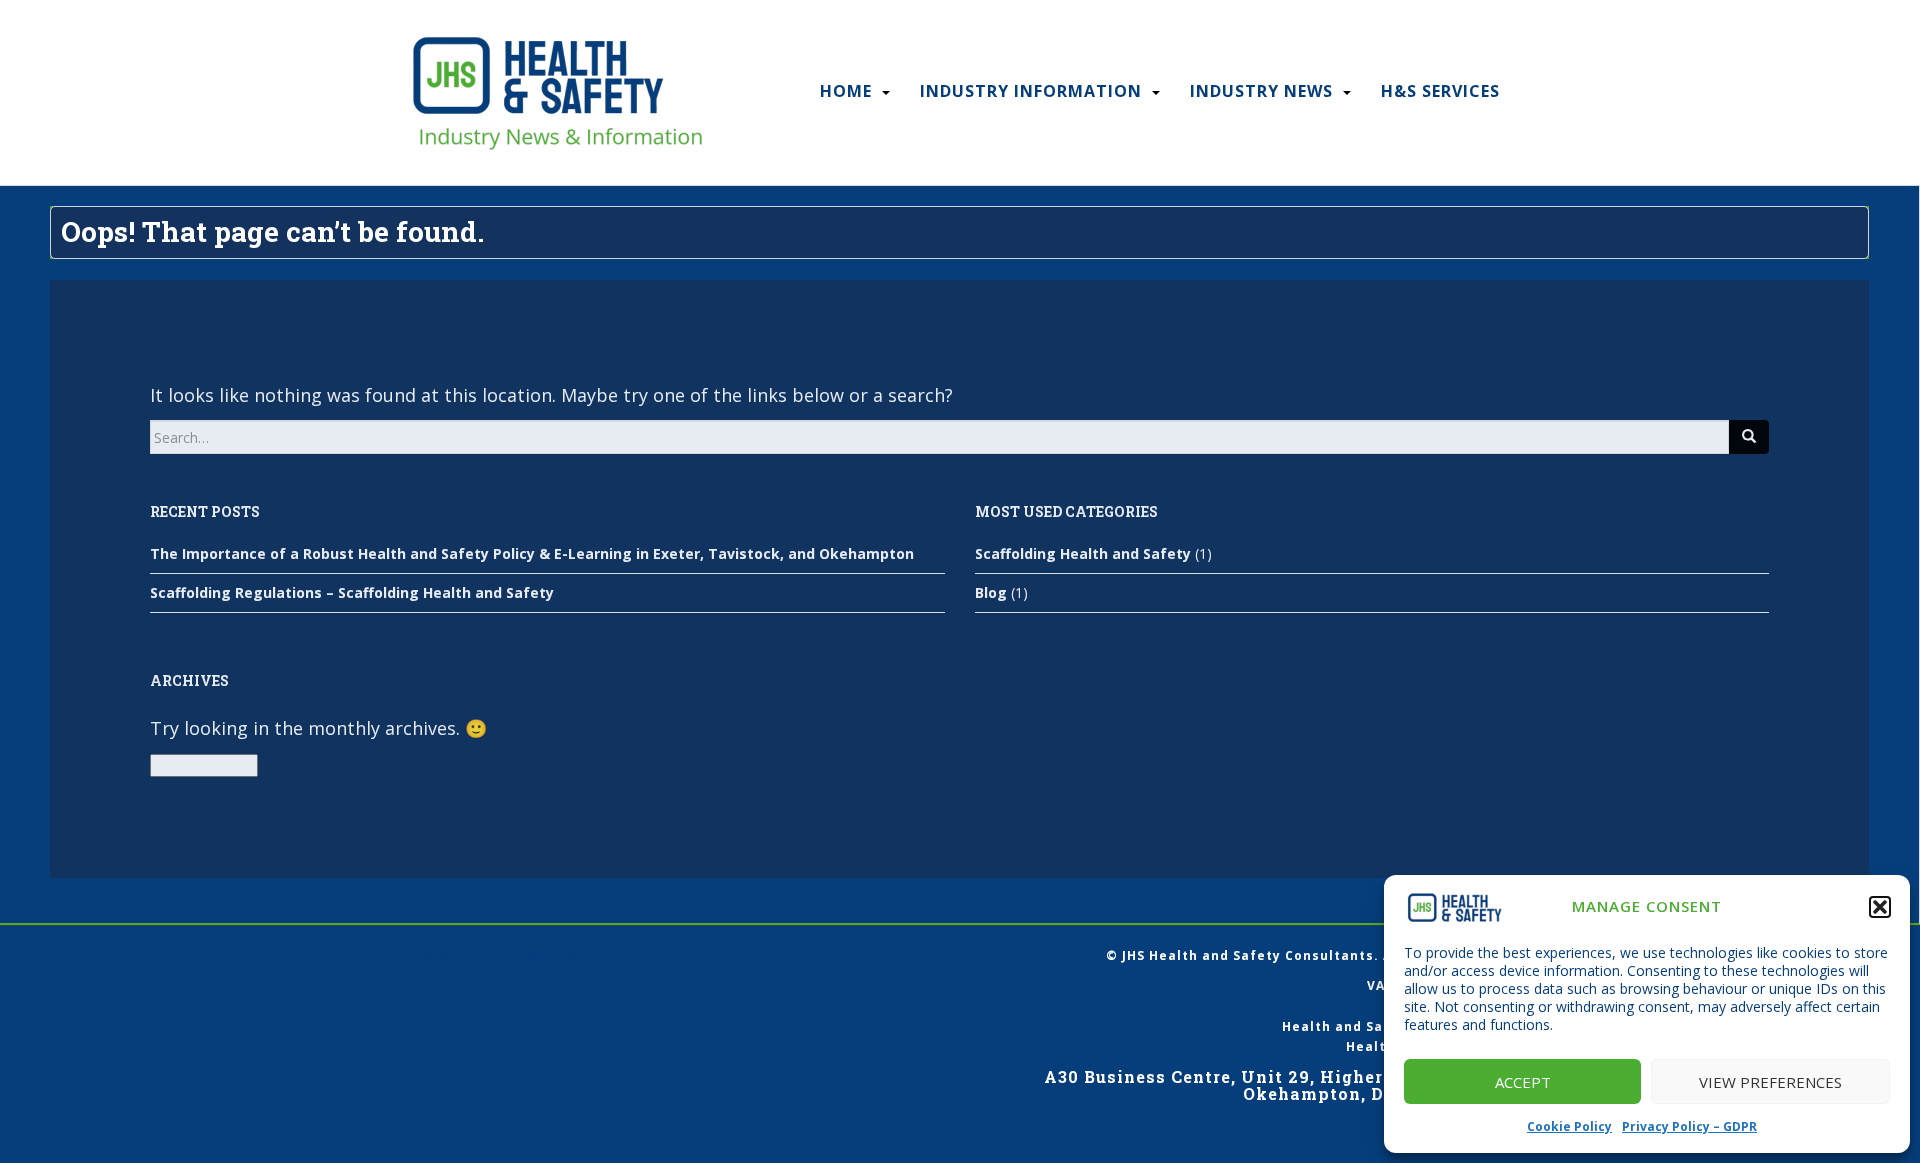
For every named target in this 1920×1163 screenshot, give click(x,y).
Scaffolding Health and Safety (1083, 553)
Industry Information (1031, 91)
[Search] (1749, 437)
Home (846, 91)
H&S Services (1440, 91)
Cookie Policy (1569, 1126)
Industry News (1261, 91)
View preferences (1770, 1082)
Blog (991, 592)
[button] (1880, 907)
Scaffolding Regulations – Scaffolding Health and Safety (352, 592)
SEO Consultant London (490, 955)
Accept (1523, 1082)
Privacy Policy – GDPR (1689, 1126)
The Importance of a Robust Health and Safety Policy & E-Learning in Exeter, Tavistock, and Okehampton (532, 553)
